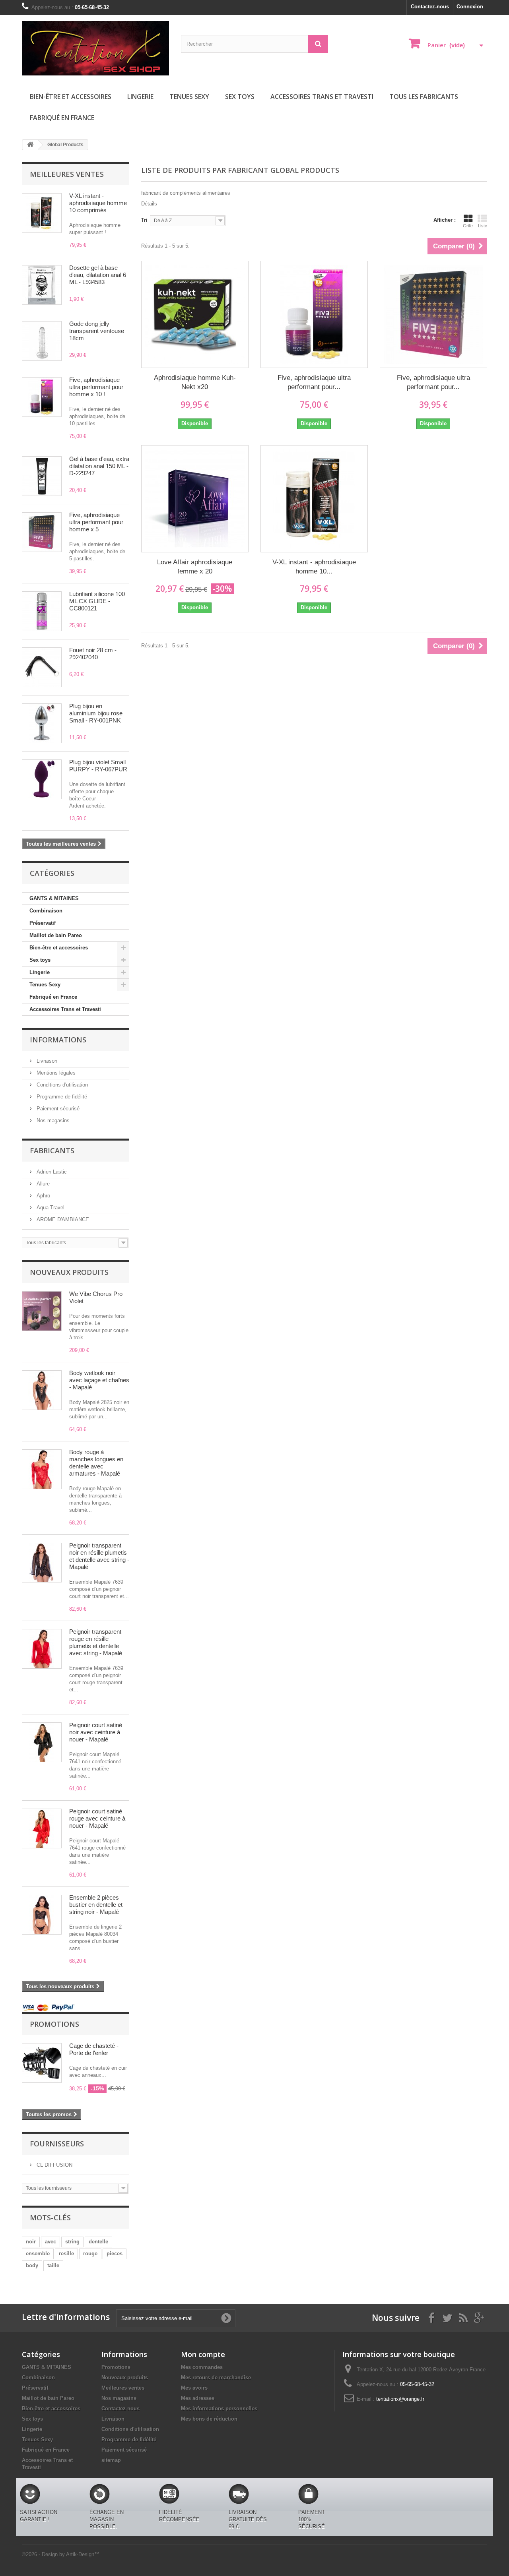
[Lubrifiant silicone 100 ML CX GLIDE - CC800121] (42, 611)
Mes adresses (198, 2398)
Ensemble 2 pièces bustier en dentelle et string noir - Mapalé (96, 1905)
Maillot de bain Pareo (56, 935)
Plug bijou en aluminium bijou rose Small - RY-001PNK (96, 713)
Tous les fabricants (424, 97)
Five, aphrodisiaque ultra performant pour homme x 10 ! (96, 387)
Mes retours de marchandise (216, 2377)
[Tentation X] (95, 48)
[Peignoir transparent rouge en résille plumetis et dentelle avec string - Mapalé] (42, 1649)
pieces (115, 2254)
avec (51, 2242)
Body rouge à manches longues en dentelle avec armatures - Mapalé (96, 1463)
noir (31, 2242)
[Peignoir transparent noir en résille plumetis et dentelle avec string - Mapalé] (42, 1563)
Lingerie (140, 97)
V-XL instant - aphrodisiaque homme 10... (314, 567)
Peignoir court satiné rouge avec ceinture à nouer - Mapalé (97, 1818)
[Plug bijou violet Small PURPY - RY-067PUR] (42, 779)
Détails (149, 204)
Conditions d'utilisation (61, 1085)
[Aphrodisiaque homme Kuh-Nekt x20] (195, 314)
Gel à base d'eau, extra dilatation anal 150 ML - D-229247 (99, 466)
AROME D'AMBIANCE (62, 1219)
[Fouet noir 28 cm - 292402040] (42, 667)
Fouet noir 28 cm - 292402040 (93, 654)
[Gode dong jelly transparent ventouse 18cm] (42, 341)
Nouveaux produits (69, 1272)
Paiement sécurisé (57, 1109)
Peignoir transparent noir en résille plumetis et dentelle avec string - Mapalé (99, 1556)
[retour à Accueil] (30, 145)
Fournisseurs (57, 2144)
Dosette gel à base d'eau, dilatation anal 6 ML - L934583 (98, 275)
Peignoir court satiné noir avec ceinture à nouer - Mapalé (96, 1732)
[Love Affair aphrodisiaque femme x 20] (195, 499)
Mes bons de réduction (209, 2419)
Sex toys (240, 97)
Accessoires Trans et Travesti (322, 97)
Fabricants (52, 1150)
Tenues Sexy (189, 97)
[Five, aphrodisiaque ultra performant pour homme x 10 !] (42, 397)
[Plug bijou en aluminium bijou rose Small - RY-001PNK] (42, 723)
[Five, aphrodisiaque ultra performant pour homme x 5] (433, 314)
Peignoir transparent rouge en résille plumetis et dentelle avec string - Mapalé (96, 1642)
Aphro (43, 1196)
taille (53, 2265)
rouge (90, 2254)
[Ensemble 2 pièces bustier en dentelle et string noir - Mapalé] (42, 1915)
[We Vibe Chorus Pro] (42, 1311)
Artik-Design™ (83, 2554)
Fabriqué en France (62, 118)
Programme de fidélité (61, 1097)
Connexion (470, 7)
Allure (42, 1184)
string (72, 2242)
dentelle (98, 2242)
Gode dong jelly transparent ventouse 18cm (97, 331)
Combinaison (46, 911)
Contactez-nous (430, 7)
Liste (483, 226)
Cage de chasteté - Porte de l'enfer (94, 2049)
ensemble (38, 2254)
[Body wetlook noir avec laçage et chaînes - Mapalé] (42, 1390)
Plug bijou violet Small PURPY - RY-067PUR (98, 766)
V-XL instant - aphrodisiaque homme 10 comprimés (98, 203)
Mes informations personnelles (219, 2408)
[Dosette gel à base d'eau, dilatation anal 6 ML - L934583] (42, 285)
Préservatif (43, 923)
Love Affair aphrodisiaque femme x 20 (195, 567)
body (32, 2265)
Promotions (54, 2024)
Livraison (46, 1061)
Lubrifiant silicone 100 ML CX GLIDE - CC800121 (97, 601)
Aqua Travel (50, 1208)
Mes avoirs (194, 2388)
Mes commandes (202, 2367)
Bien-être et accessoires (71, 97)
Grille (468, 226)
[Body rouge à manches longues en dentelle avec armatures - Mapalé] (42, 1469)
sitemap (111, 2460)
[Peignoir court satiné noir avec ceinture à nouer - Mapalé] (42, 1742)
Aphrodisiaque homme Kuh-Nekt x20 (195, 382)
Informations (58, 1040)
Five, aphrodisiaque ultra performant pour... (314, 382)
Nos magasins (52, 1120)
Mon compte (203, 2354)
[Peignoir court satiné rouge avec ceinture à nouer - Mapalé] (42, 1828)
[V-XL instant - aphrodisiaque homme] (42, 213)
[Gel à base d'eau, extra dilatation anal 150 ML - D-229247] (42, 476)
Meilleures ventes (67, 174)
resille (66, 2254)
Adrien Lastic (51, 1172)
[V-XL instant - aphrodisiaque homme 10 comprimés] (314, 499)
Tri (144, 220)
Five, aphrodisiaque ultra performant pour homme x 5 (96, 522)
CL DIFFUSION (54, 2165)
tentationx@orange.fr (400, 2399)
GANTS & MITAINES (54, 898)
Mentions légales (55, 1073)
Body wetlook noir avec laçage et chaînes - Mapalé (99, 1380)
